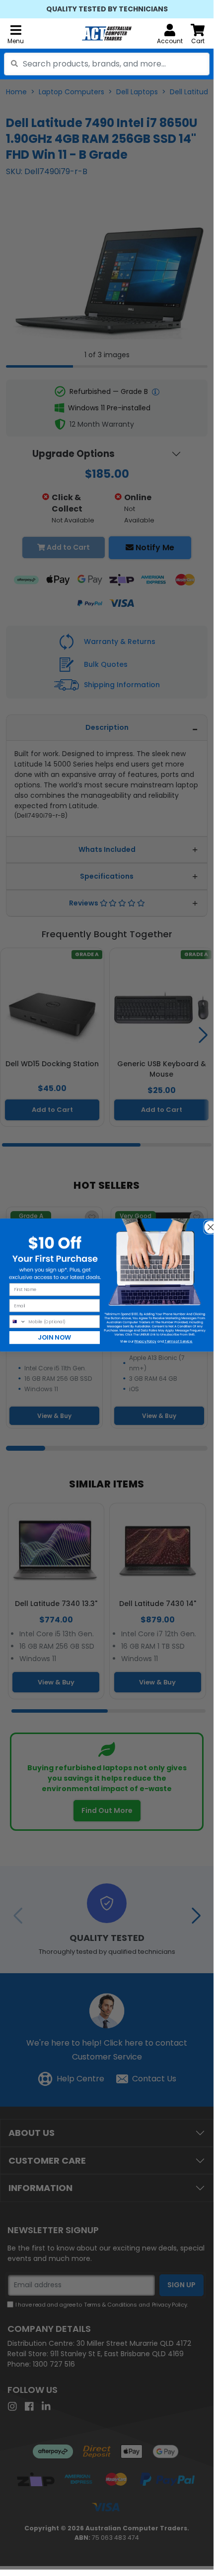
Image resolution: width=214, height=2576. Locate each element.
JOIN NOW (55, 1337)
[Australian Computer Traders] (107, 33)
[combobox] (107, 64)
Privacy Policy (145, 1341)
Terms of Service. (178, 1341)
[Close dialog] (208, 1224)
